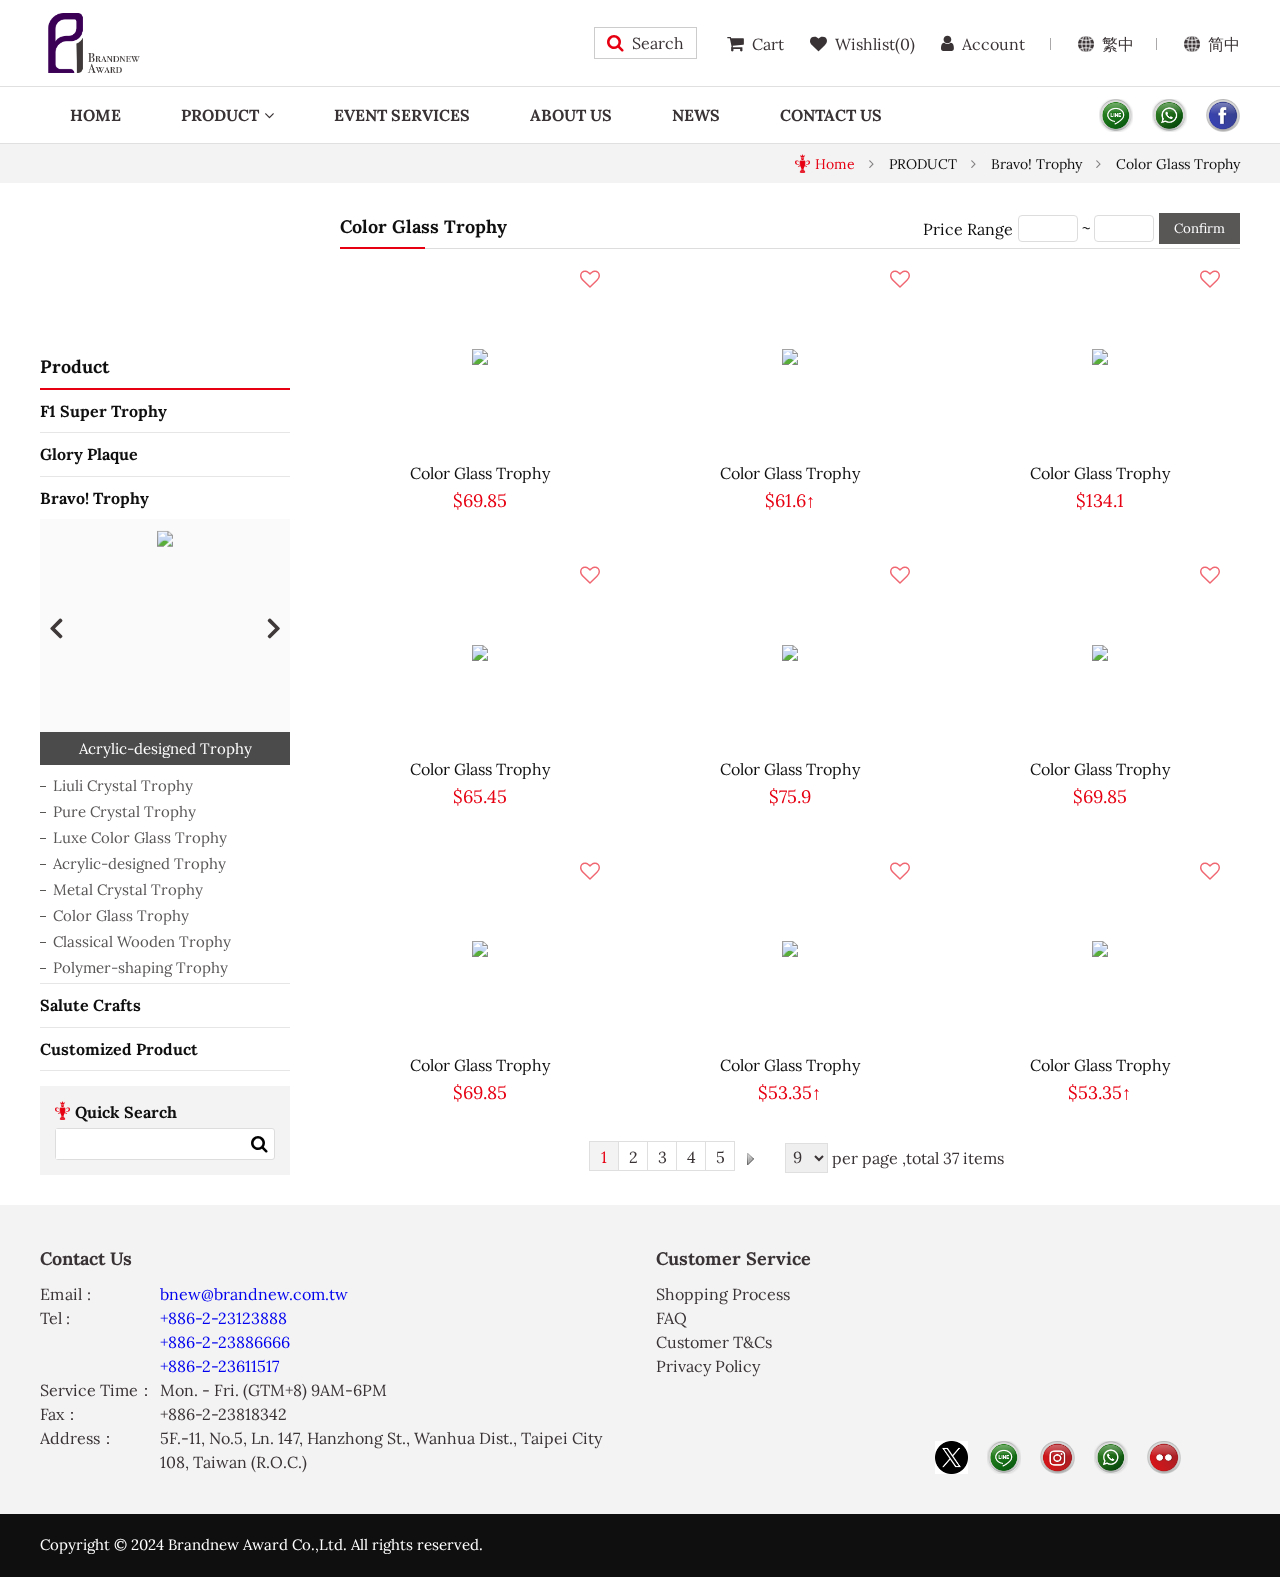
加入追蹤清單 (590, 279)
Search (658, 43)
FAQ (671, 1318)
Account (993, 44)
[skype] (1223, 115)
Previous (56, 627)
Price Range (968, 229)
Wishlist (875, 44)
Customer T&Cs (714, 1342)
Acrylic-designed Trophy (139, 863)
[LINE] (1116, 115)
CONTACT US (831, 115)
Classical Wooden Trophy (142, 941)
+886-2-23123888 (223, 1318)
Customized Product (119, 1049)
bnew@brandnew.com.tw (254, 1294)
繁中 (1118, 44)
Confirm (1199, 228)
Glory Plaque (89, 454)
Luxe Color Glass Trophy (140, 837)
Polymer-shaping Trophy (140, 967)
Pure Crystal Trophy (124, 811)
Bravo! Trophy (1036, 164)
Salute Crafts (90, 1005)
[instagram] (1057, 1457)
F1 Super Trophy (103, 411)
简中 (1224, 44)
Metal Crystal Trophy (128, 889)
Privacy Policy (708, 1366)
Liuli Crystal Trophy (123, 785)
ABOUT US (571, 115)
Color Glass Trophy (1178, 164)
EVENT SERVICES (402, 115)
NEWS (696, 115)
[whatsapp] (1169, 115)
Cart (768, 44)
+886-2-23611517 (219, 1366)
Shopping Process (723, 1294)
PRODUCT (220, 115)
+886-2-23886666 (225, 1342)
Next (274, 627)
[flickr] (1164, 1457)
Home (835, 164)
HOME (95, 115)
